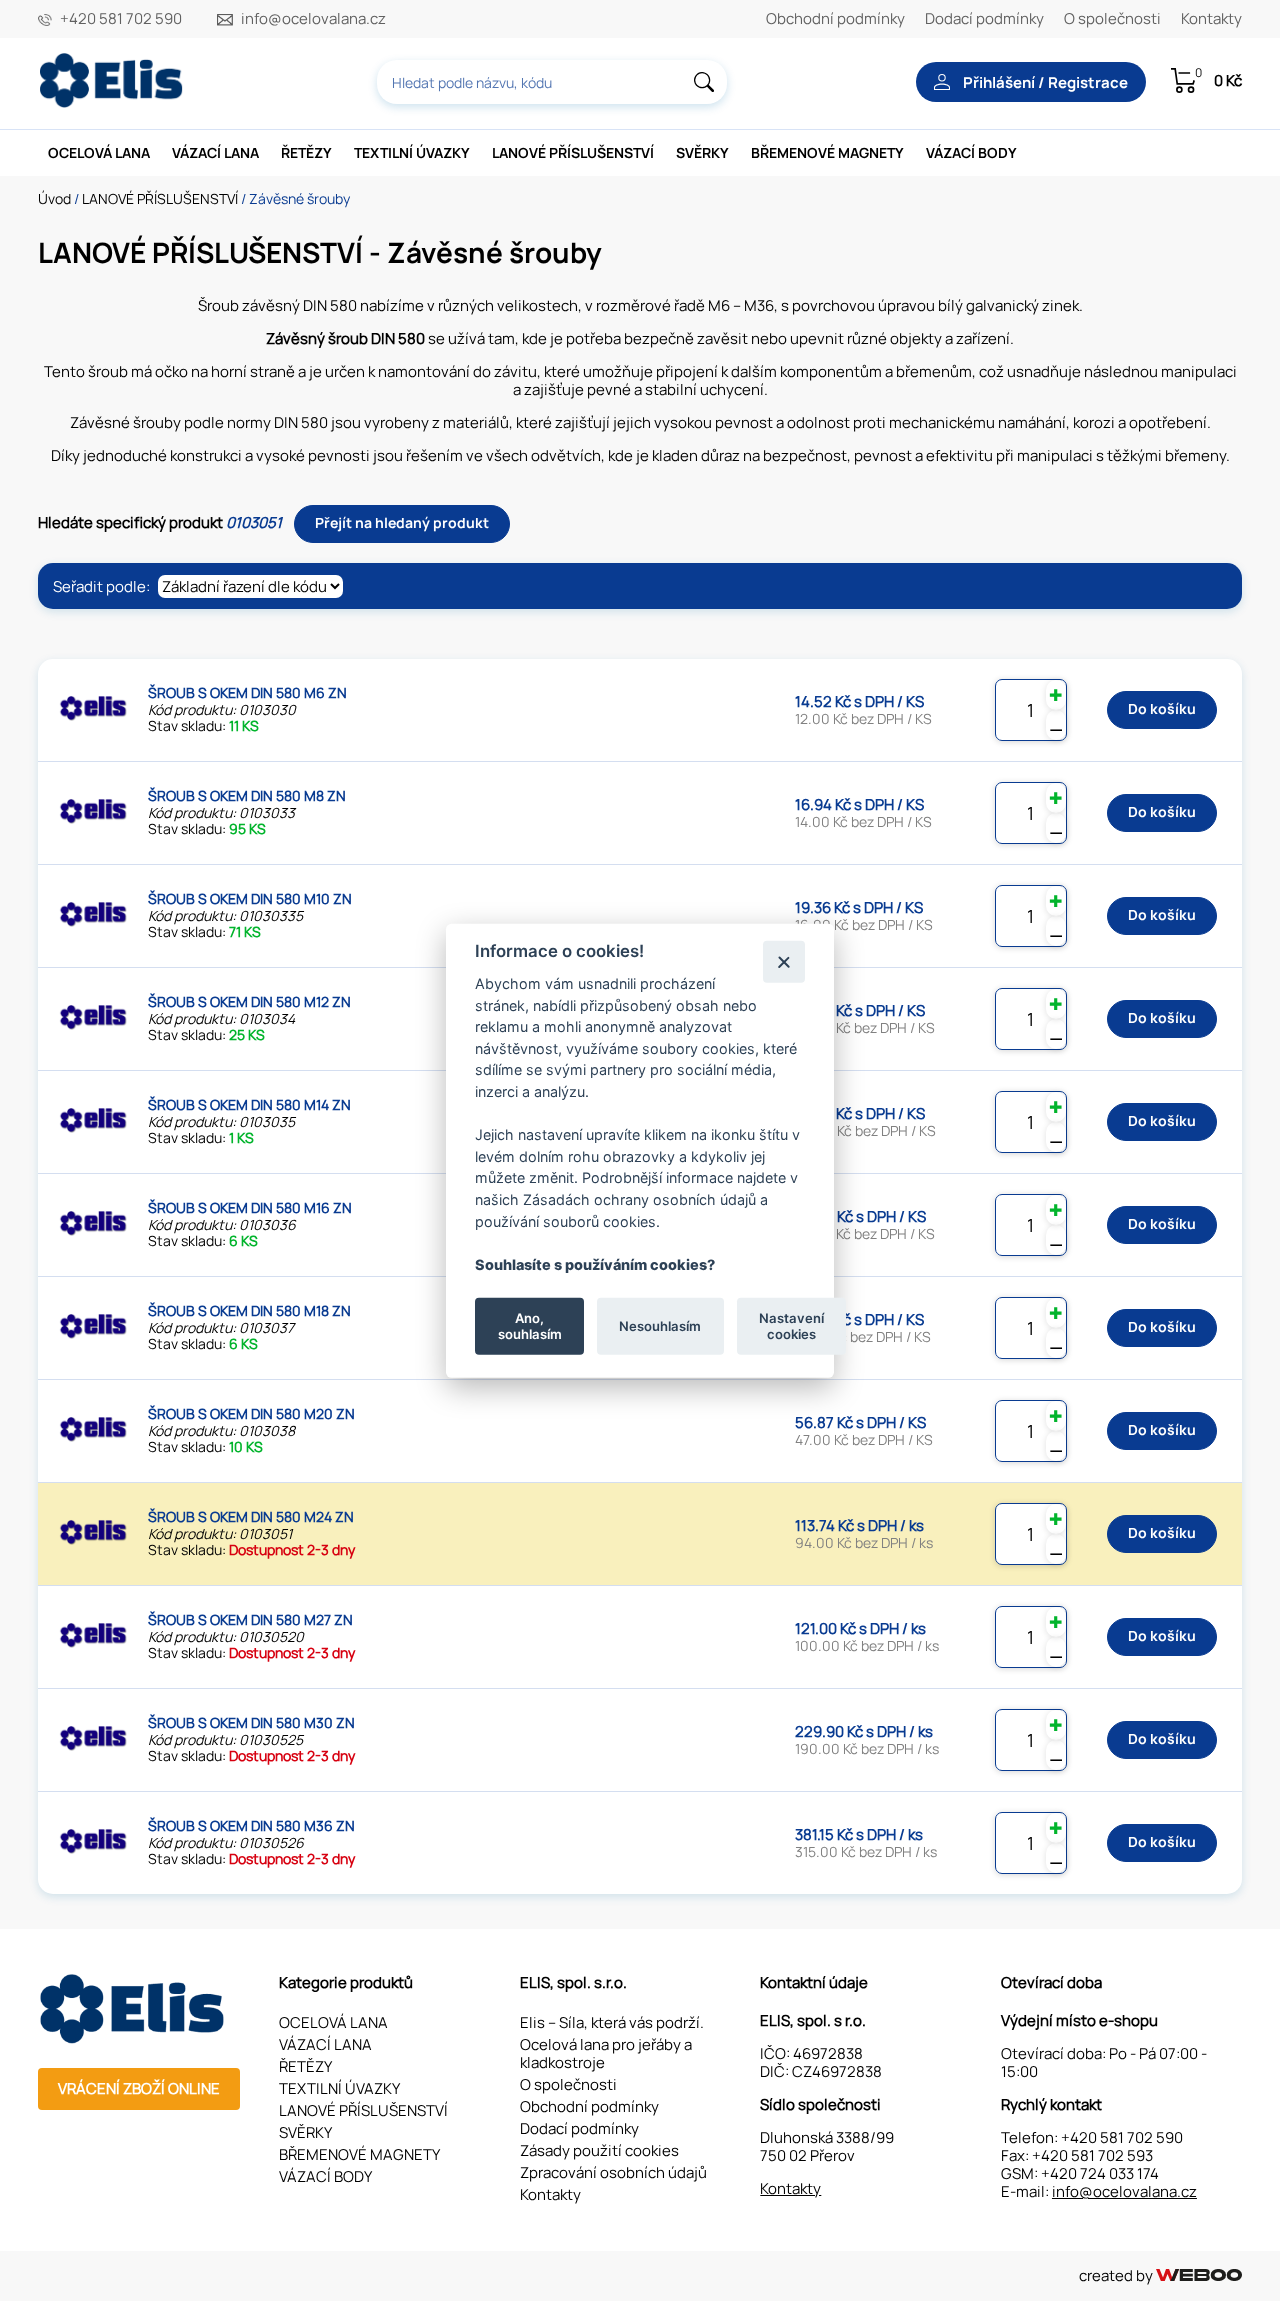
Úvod (54, 198)
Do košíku (1162, 708)
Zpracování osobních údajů (613, 2172)
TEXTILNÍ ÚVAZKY (412, 152)
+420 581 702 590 (121, 19)
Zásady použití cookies (599, 2150)
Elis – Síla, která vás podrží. (612, 2022)
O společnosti (1112, 18)
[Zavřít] (783, 961)
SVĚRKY (702, 152)
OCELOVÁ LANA (99, 152)
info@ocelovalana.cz (313, 19)
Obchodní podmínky (835, 18)
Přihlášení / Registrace (1044, 82)
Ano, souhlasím (530, 1326)
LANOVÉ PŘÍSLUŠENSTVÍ (573, 152)
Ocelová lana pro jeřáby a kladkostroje (606, 2053)
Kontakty (1211, 18)
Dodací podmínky (984, 18)
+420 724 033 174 (1100, 2173)
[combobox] (552, 82)
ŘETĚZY (306, 152)
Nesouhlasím (660, 1326)
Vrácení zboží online (139, 2088)
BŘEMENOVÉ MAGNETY (827, 152)
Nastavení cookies (791, 1326)
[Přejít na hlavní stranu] (113, 102)
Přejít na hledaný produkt (402, 522)
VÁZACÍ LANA (215, 152)
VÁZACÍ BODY (971, 152)
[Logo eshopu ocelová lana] (134, 2038)
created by (1117, 2275)
